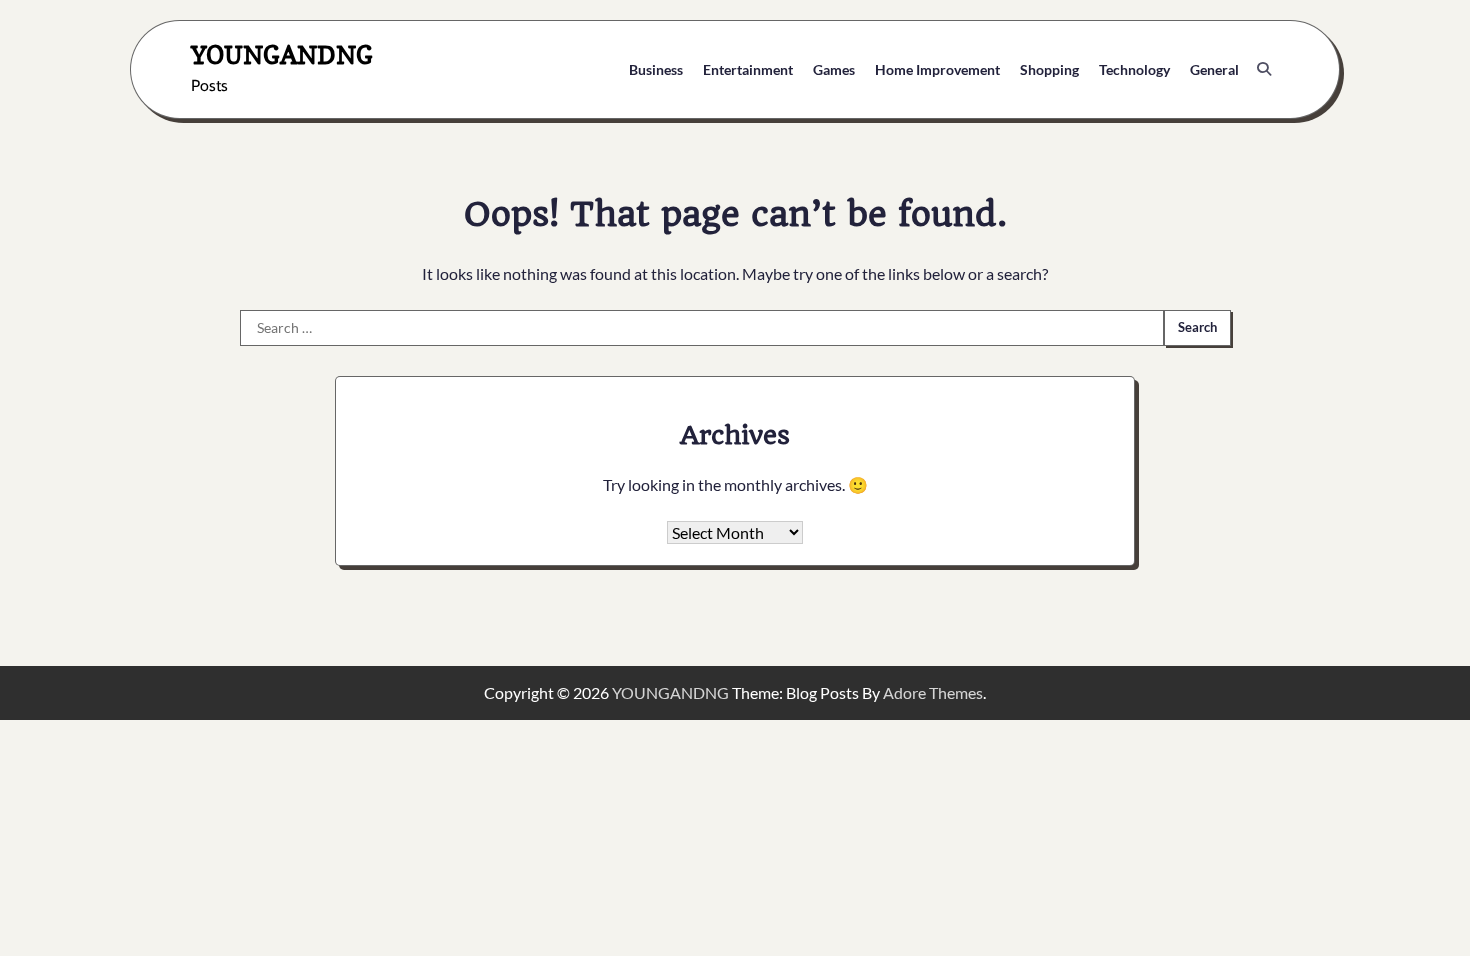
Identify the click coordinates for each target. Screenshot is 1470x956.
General (1214, 69)
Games (834, 69)
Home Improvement (937, 69)
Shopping (1049, 69)
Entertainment (748, 69)
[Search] (1264, 69)
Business (656, 69)
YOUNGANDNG (282, 54)
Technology (1134, 69)
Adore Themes (933, 692)
